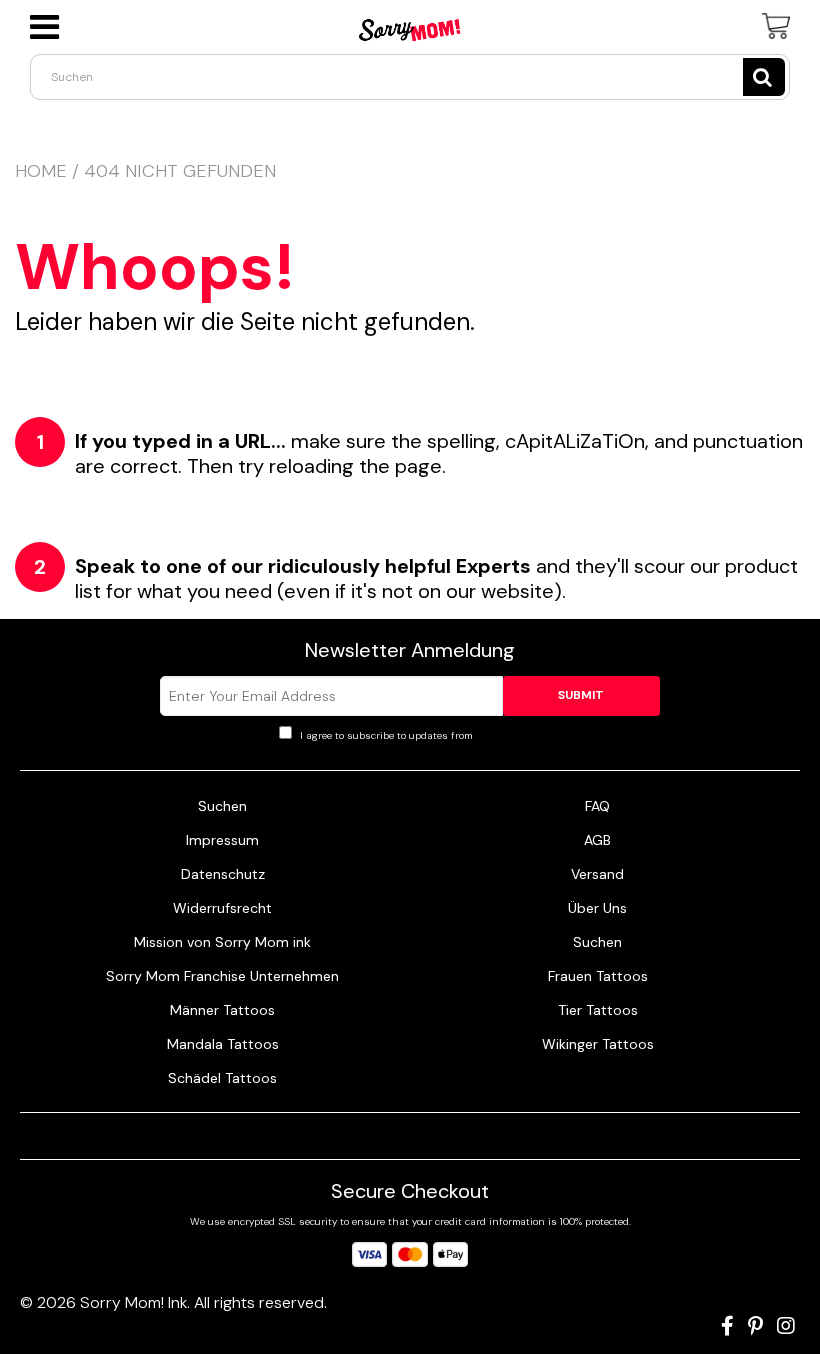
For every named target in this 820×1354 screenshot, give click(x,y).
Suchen (222, 806)
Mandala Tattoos (223, 1044)
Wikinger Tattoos (598, 1044)
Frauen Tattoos (598, 976)
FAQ (597, 806)
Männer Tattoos (222, 1010)
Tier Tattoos (598, 1010)
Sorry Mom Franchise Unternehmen (222, 976)
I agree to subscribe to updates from (419, 735)
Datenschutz (223, 874)
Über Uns (597, 908)
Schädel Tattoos (222, 1078)
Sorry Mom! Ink (133, 1302)
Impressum (222, 840)
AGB (597, 840)
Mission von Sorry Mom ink (222, 942)
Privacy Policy (508, 735)
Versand (597, 874)
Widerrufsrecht (222, 908)
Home (41, 171)
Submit (581, 695)
